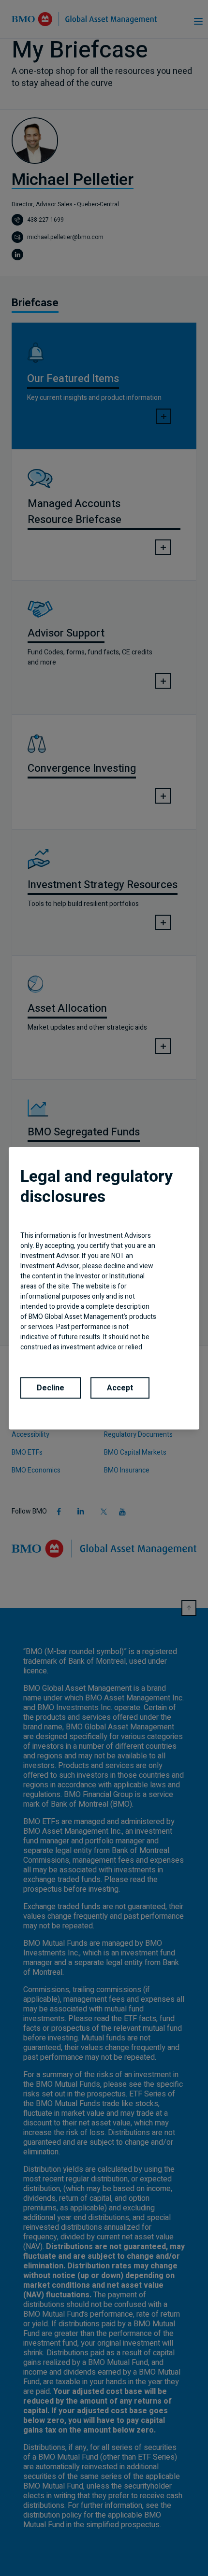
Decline (51, 1388)
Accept (120, 1388)
